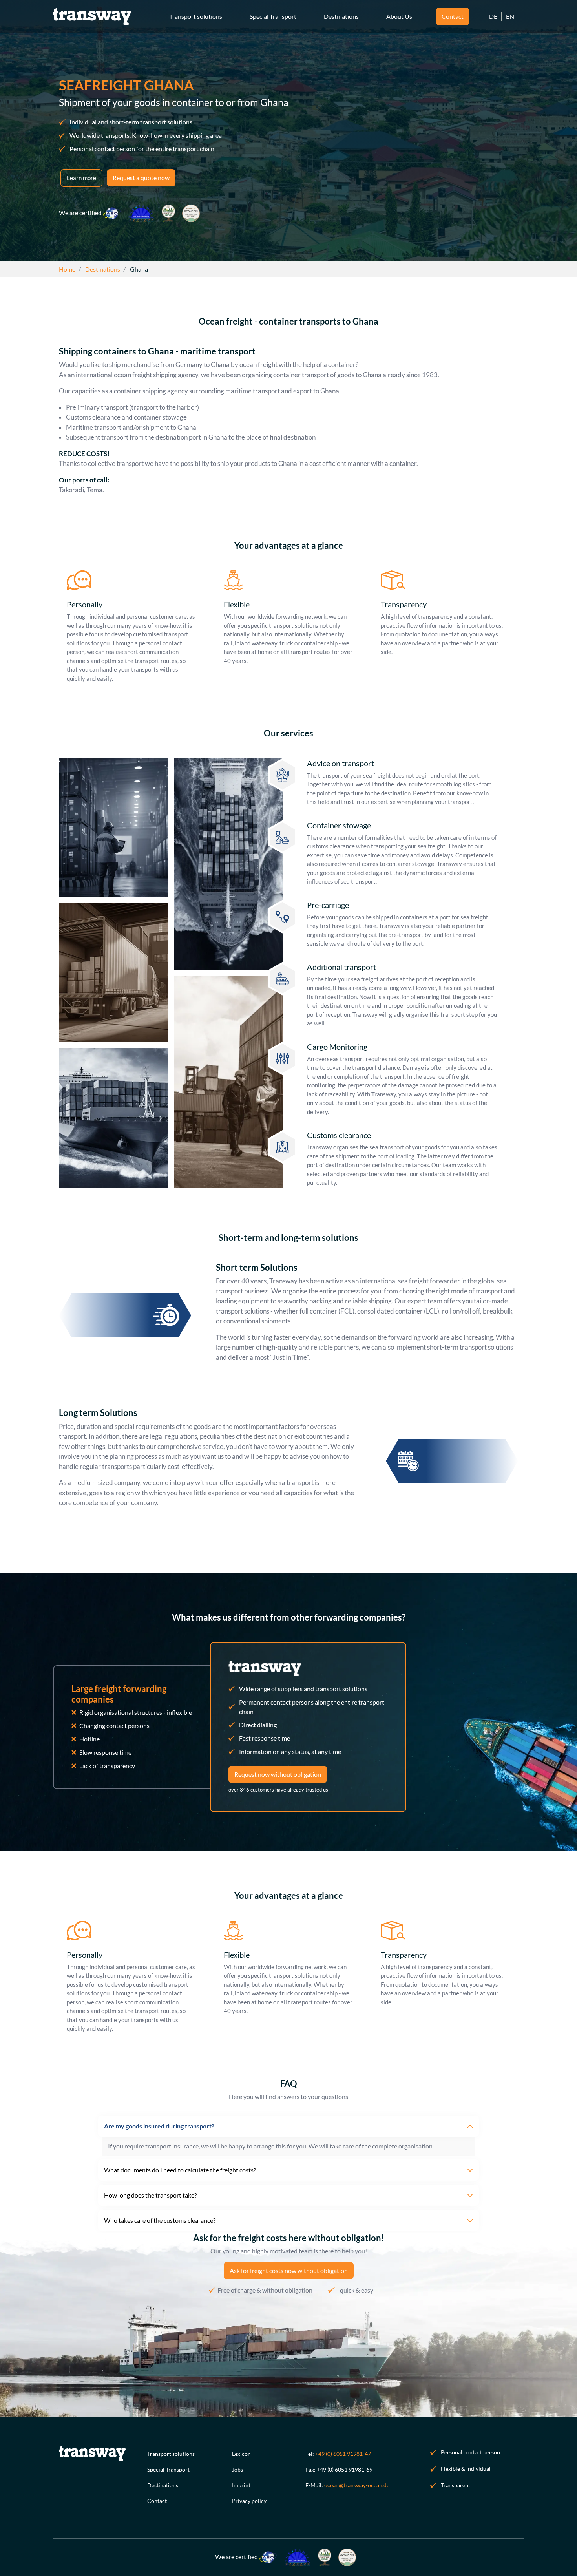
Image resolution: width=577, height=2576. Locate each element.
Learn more (81, 178)
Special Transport (168, 2469)
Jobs (237, 2469)
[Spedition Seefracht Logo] (92, 16)
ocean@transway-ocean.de (357, 2485)
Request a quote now (141, 178)
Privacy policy (249, 2501)
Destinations (163, 2485)
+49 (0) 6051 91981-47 (343, 2454)
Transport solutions (171, 2454)
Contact (157, 2501)
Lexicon (241, 2454)
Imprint (241, 2485)
